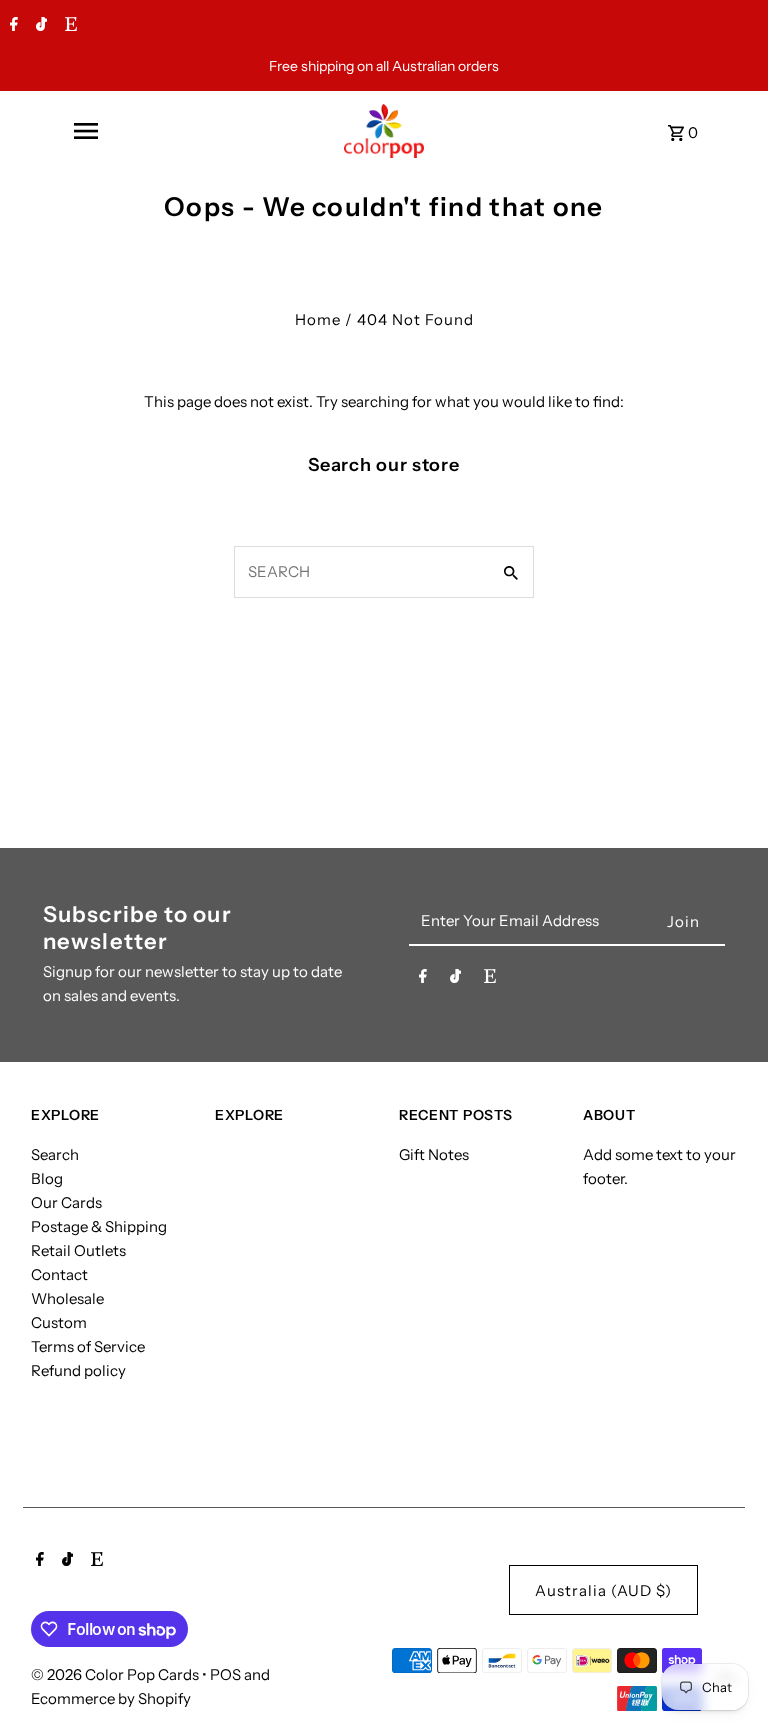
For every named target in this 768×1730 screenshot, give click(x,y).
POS (225, 1674)
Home (318, 319)
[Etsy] (68, 26)
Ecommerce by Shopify (111, 1698)
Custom (59, 1322)
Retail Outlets (78, 1250)
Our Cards (66, 1202)
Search (55, 1154)
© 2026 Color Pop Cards (116, 1674)
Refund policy (78, 1370)
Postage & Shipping (99, 1226)
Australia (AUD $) (603, 1590)
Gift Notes (434, 1154)
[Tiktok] (39, 26)
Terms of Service (88, 1346)
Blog (47, 1178)
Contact (59, 1274)
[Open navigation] (85, 131)
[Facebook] (11, 26)
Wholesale (67, 1298)
